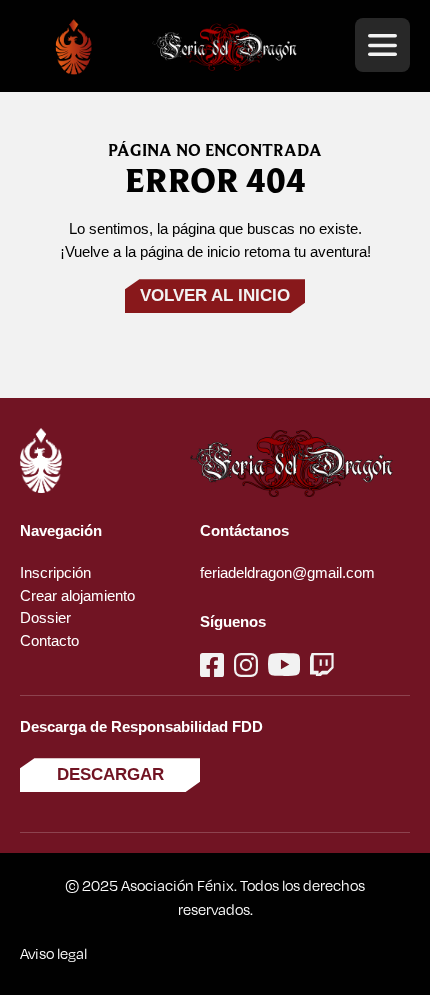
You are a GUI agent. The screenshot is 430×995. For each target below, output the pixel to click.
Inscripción (55, 572)
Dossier (45, 617)
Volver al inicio (215, 295)
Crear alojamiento (77, 595)
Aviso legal (53, 953)
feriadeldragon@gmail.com (287, 572)
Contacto (49, 640)
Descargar (110, 774)
